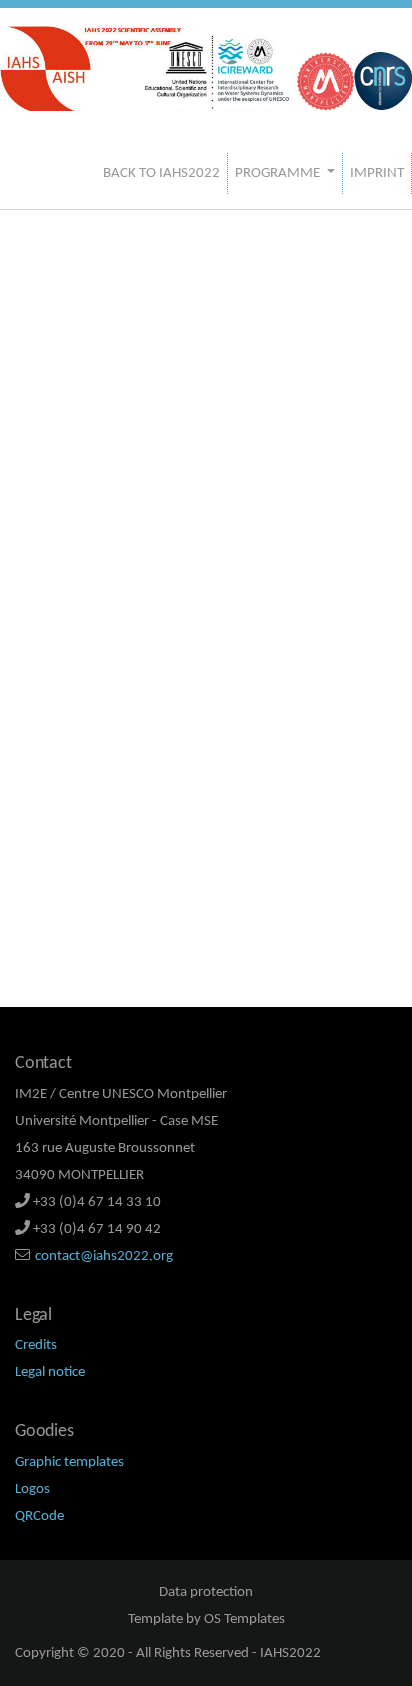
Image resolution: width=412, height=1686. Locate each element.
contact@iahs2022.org (104, 1256)
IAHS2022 (290, 1653)
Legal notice (50, 1372)
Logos (32, 1489)
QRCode (39, 1516)
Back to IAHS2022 (161, 173)
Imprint (377, 173)
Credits (36, 1345)
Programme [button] (279, 173)
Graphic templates (69, 1462)
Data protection (206, 1592)
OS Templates (244, 1619)
